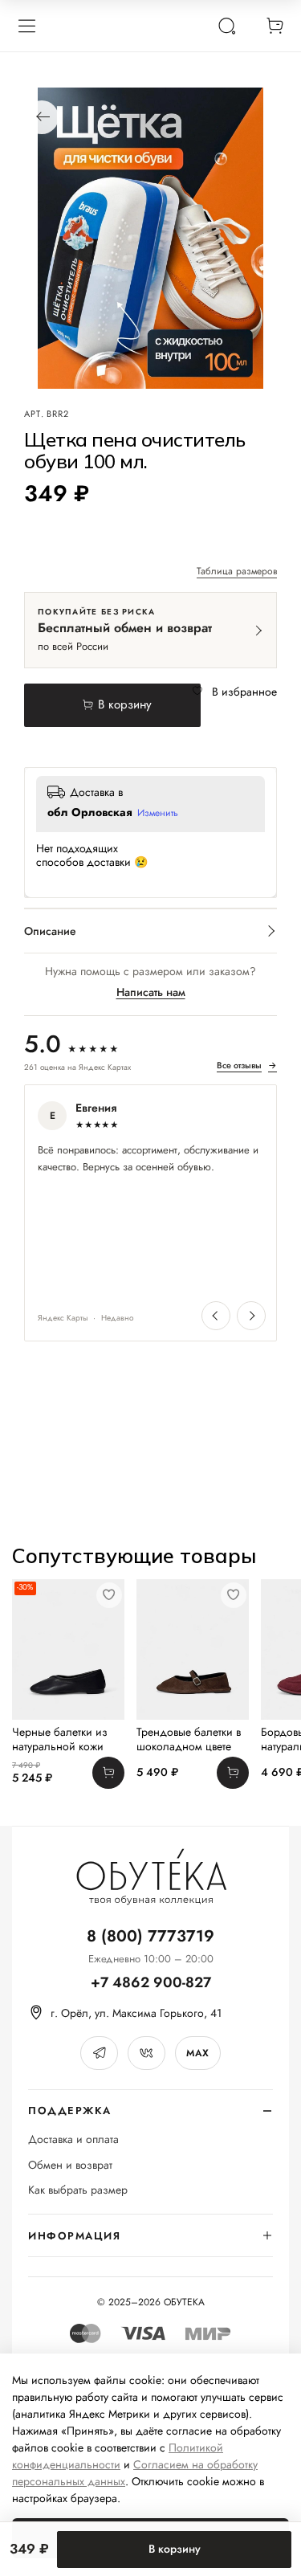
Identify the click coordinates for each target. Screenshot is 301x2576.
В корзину (175, 2549)
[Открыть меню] (26, 26)
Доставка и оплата (73, 2139)
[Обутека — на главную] (151, 1877)
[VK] (146, 2053)
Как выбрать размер (78, 2190)
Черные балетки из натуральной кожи (60, 1739)
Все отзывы (247, 1066)
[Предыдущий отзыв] (216, 1316)
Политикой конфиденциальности (118, 2456)
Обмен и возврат (70, 2165)
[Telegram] (99, 2053)
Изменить (158, 814)
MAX (197, 2053)
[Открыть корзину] (275, 26)
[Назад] (42, 117)
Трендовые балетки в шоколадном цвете (189, 1739)
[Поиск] (226, 26)
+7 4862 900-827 (151, 1983)
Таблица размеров (237, 572)
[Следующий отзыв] (251, 1316)
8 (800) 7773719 (150, 1936)
